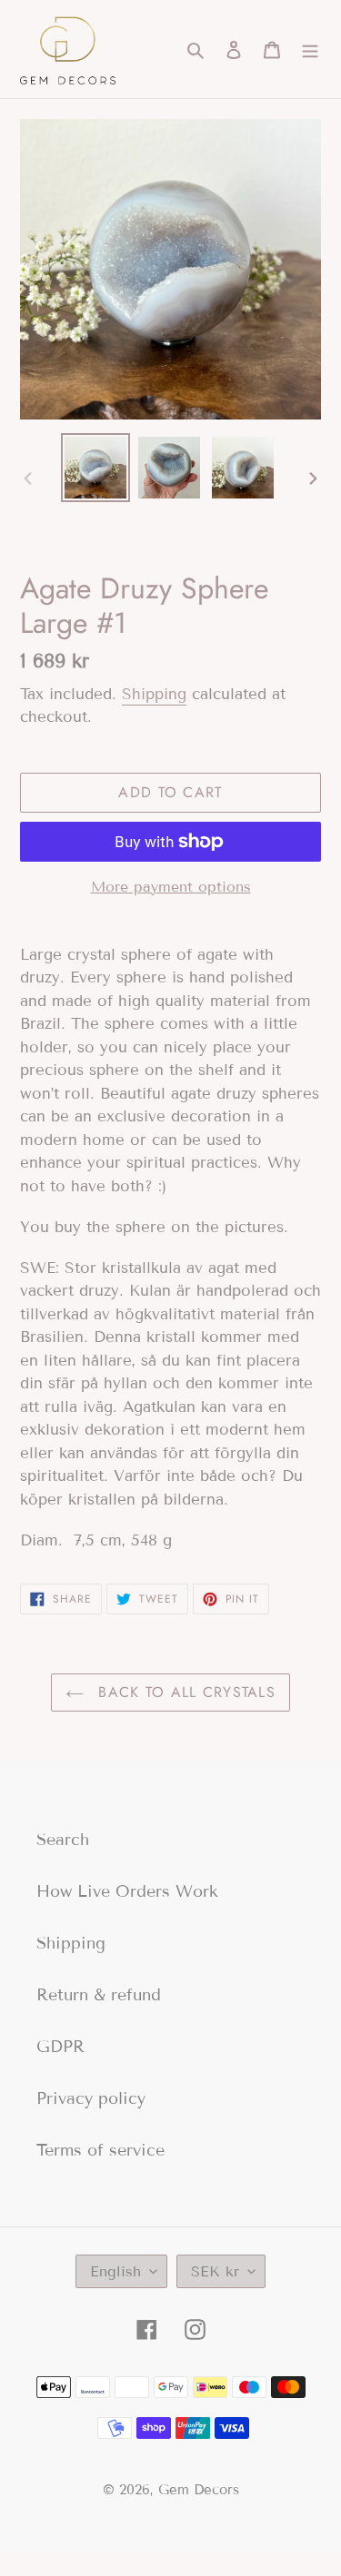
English (115, 2271)
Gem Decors (199, 2490)
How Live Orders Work (127, 1891)
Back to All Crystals (184, 1692)
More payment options (171, 887)
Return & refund (99, 1995)
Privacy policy (91, 2098)
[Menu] (310, 49)
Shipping (154, 694)
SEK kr (215, 2271)
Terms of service (100, 2150)
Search (63, 1840)
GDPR (60, 2047)
